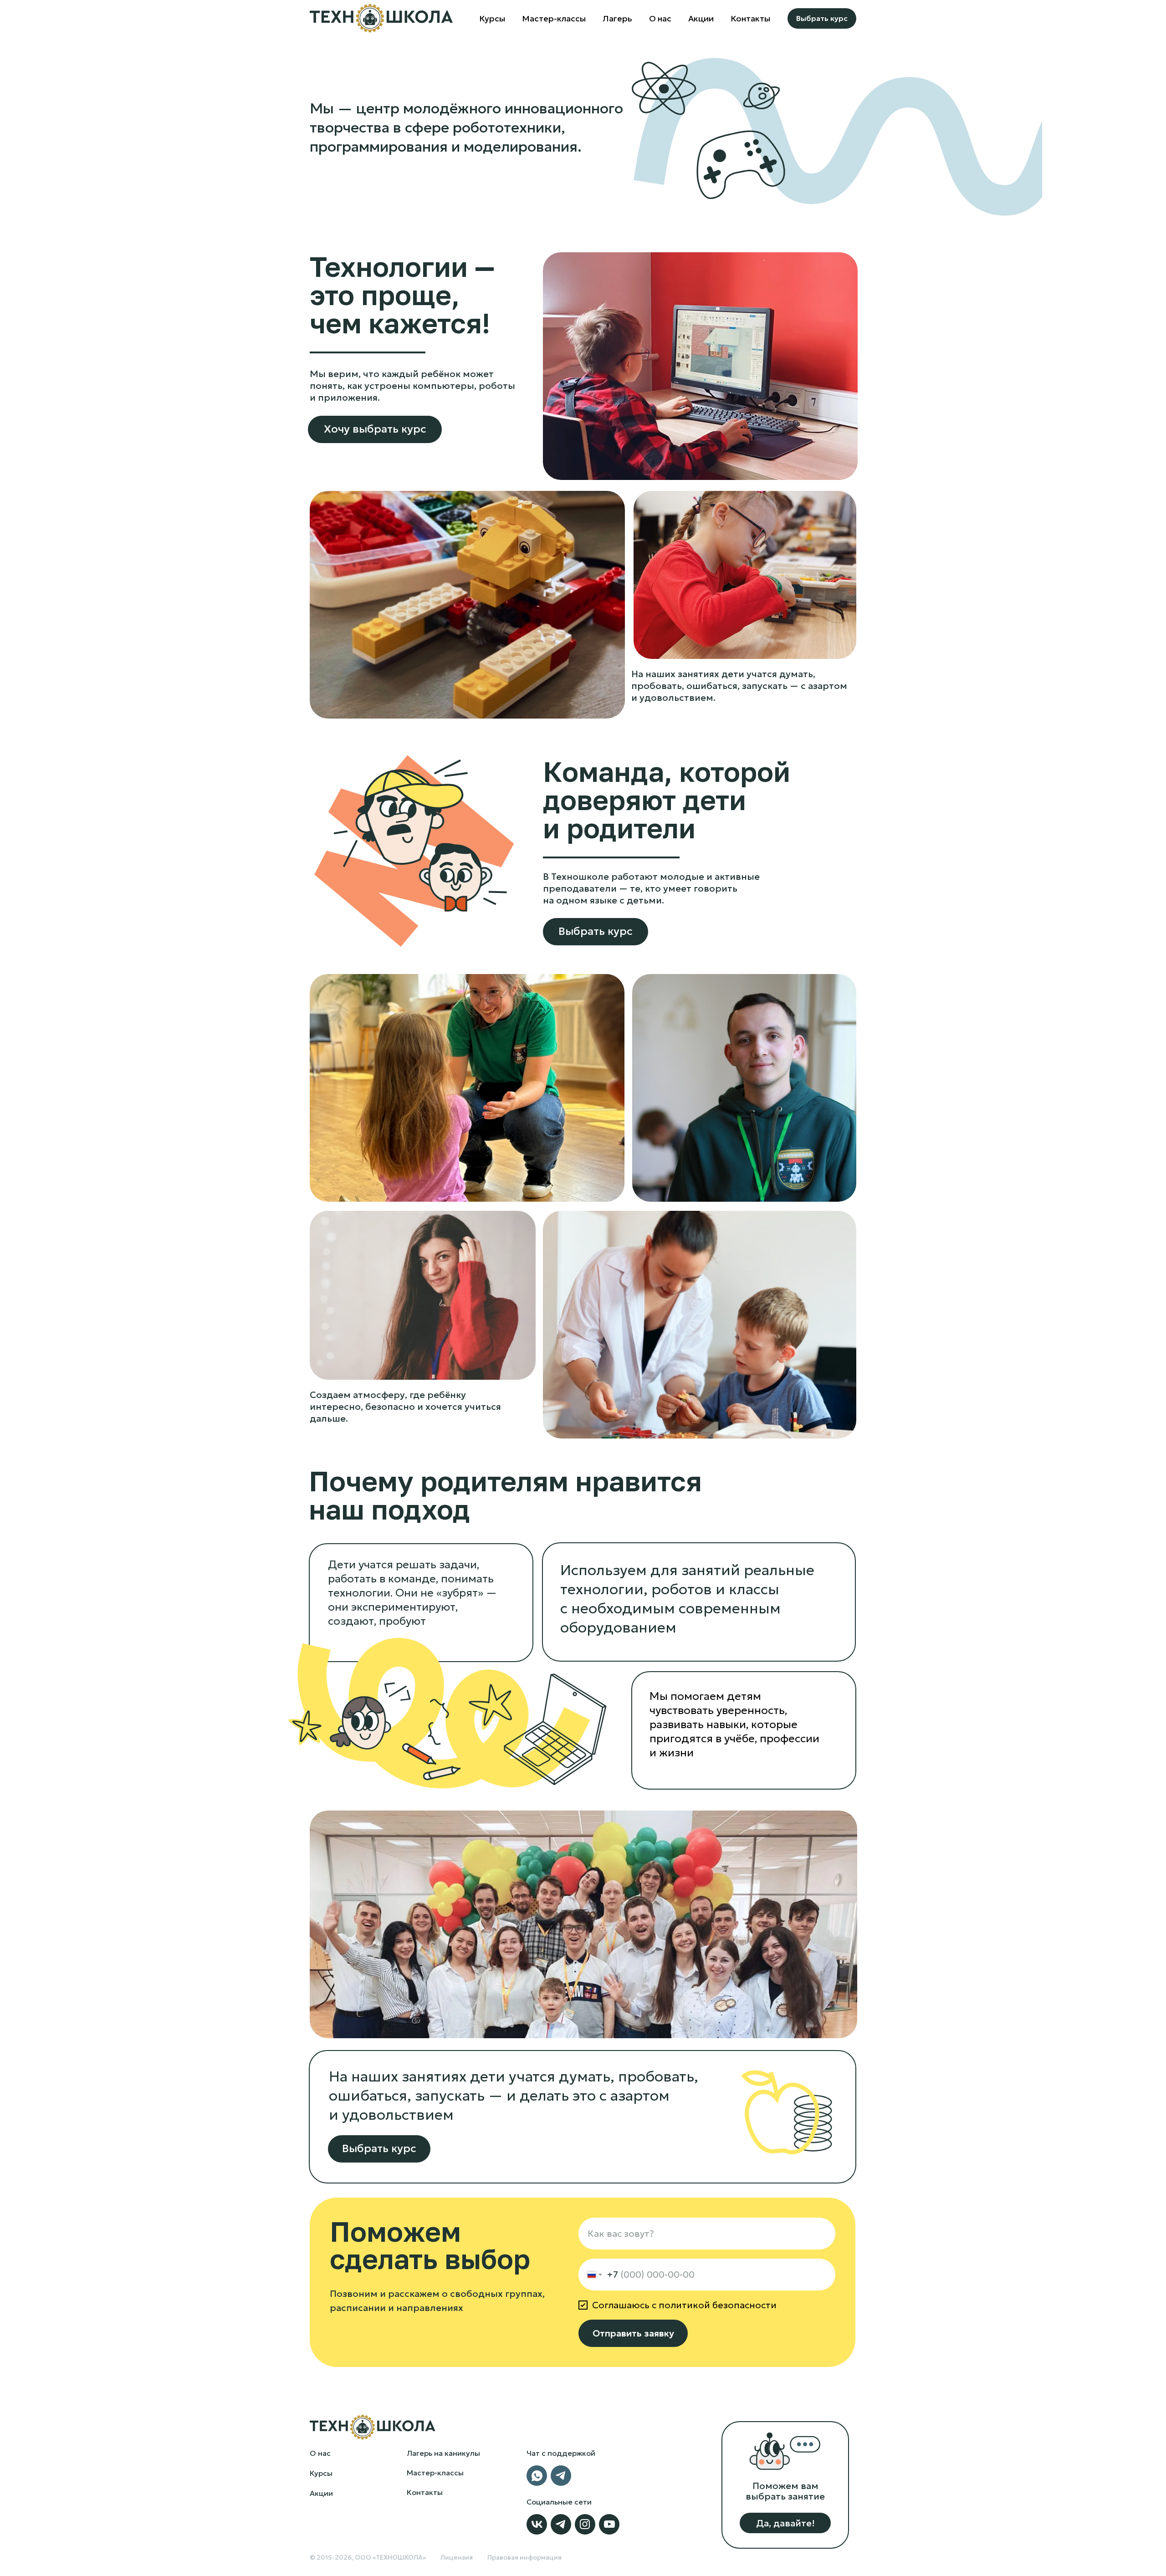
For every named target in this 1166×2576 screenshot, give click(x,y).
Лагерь (617, 18)
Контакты (750, 18)
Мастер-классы (554, 18)
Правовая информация (524, 2557)
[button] (785, 2523)
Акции (701, 18)
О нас (320, 2453)
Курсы (492, 18)
